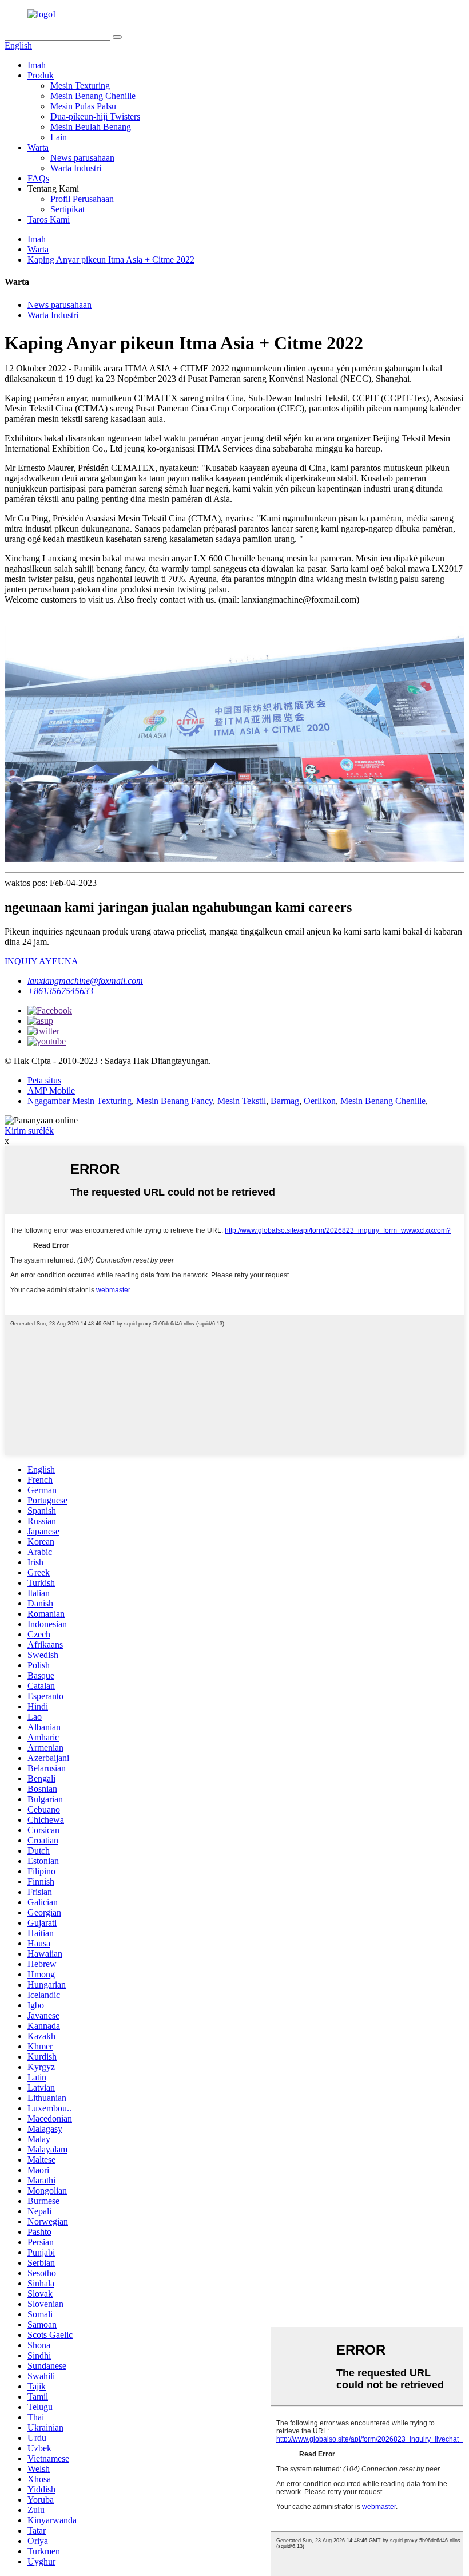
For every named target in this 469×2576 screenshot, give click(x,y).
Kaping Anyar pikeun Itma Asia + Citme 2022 (111, 260)
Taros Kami (49, 219)
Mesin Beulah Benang (91, 127)
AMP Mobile (51, 1091)
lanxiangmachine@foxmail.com (85, 981)
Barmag (285, 1101)
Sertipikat (67, 209)
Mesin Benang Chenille (93, 96)
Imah (37, 65)
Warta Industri (76, 168)
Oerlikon (320, 1101)
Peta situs (44, 1080)
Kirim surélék (29, 1131)
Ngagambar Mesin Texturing (80, 1101)
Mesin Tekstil (242, 1101)
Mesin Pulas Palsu (83, 106)
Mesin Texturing (80, 86)
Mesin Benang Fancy (174, 1101)
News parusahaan (82, 158)
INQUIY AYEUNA (41, 961)
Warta (38, 147)
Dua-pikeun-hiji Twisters (95, 116)
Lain (59, 137)
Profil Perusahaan (82, 199)
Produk (41, 75)
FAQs (38, 178)
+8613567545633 (60, 991)
